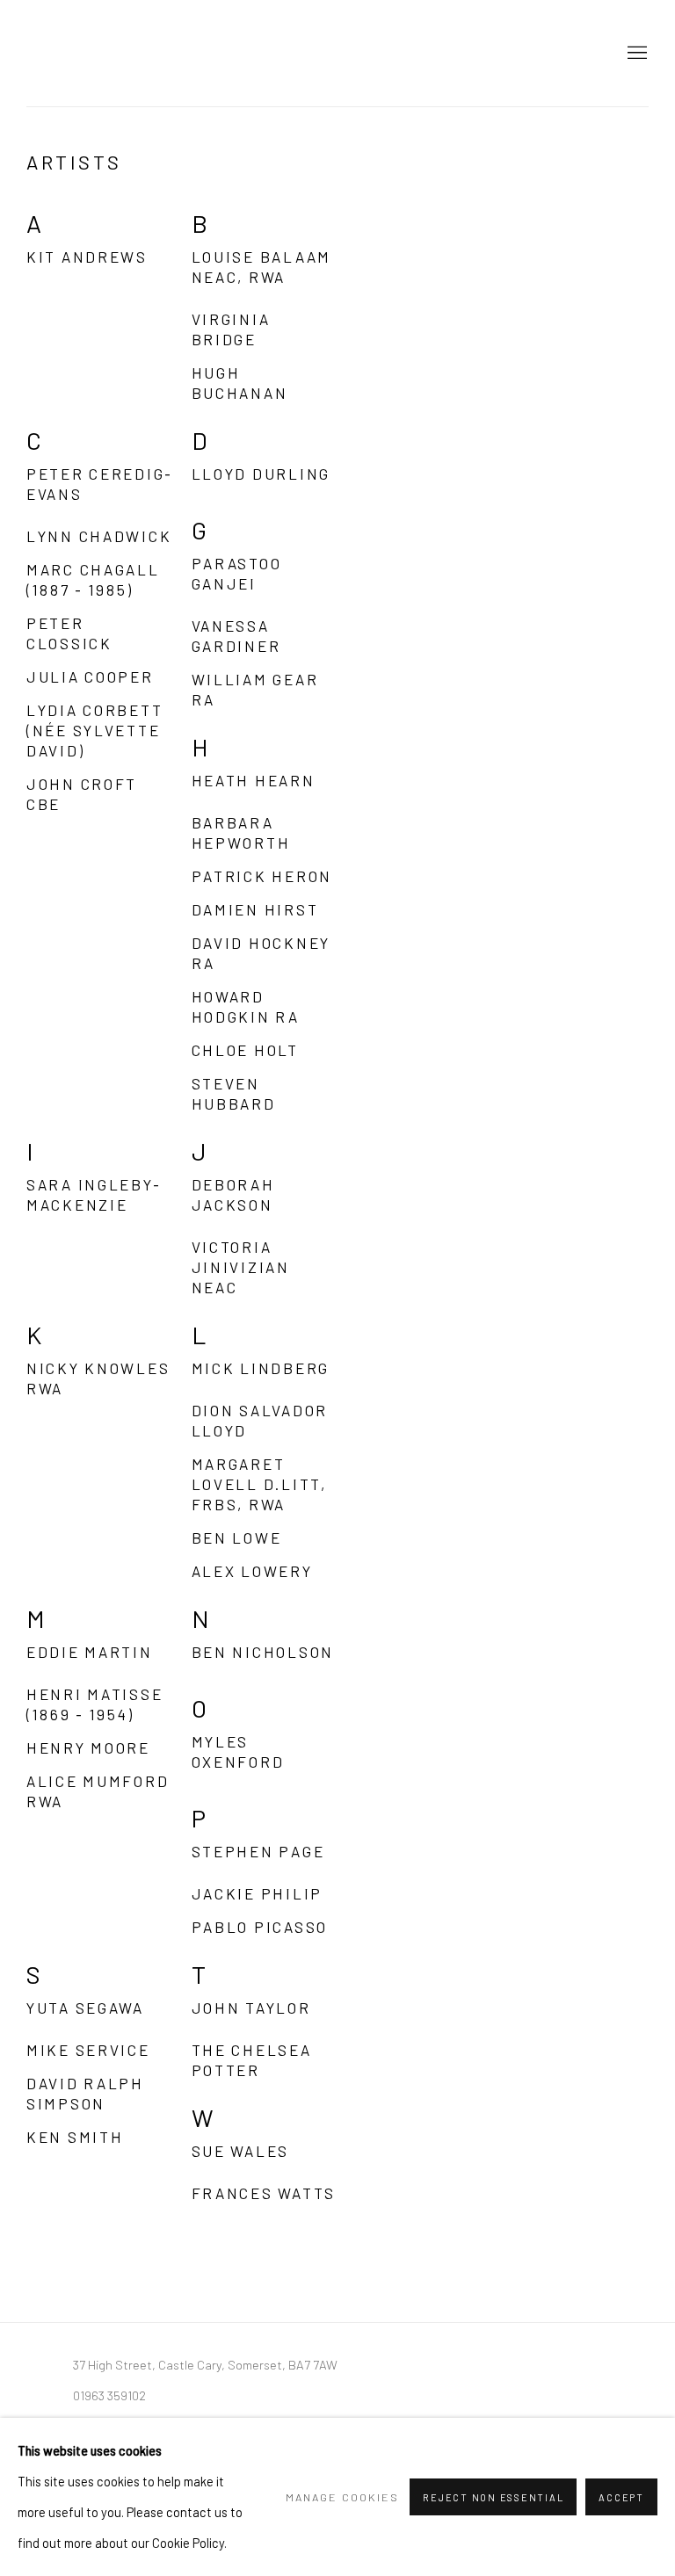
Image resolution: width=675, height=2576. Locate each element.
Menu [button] (635, 54)
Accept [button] (621, 2497)
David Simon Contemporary (114, 53)
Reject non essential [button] (493, 2497)
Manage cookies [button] (342, 2497)
